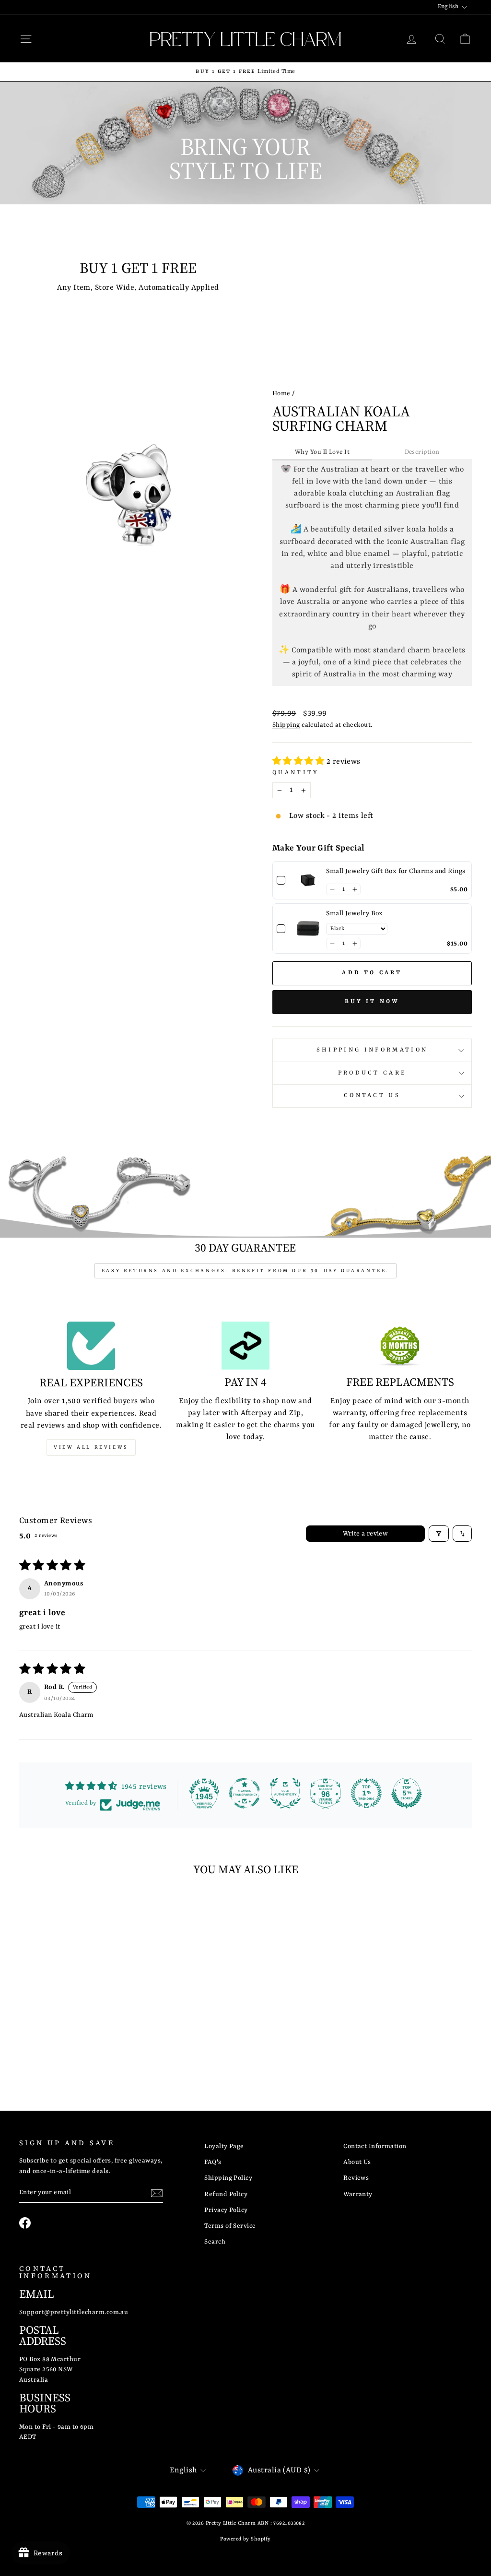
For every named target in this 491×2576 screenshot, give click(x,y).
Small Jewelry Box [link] (355, 913)
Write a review (366, 1534)
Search (215, 2242)
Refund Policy (226, 2194)
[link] (308, 880)
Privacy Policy (226, 2210)
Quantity (296, 773)
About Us (357, 2162)
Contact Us (372, 1096)
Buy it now (372, 1002)
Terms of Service (230, 2226)
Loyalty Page (224, 2146)
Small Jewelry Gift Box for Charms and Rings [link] (396, 871)
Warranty (358, 2194)
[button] (299, 762)
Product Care (372, 1073)
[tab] (322, 453)
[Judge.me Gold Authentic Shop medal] (285, 1793)
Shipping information (372, 1050)
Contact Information (375, 2146)
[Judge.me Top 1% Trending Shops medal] (366, 1793)
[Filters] (439, 1534)
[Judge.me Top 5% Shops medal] (407, 1793)
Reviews (356, 2178)
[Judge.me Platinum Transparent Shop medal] (245, 1793)
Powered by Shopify (245, 2539)
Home (281, 394)
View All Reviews (91, 1447)
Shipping (286, 725)
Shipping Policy (228, 2178)
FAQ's (213, 2162)
